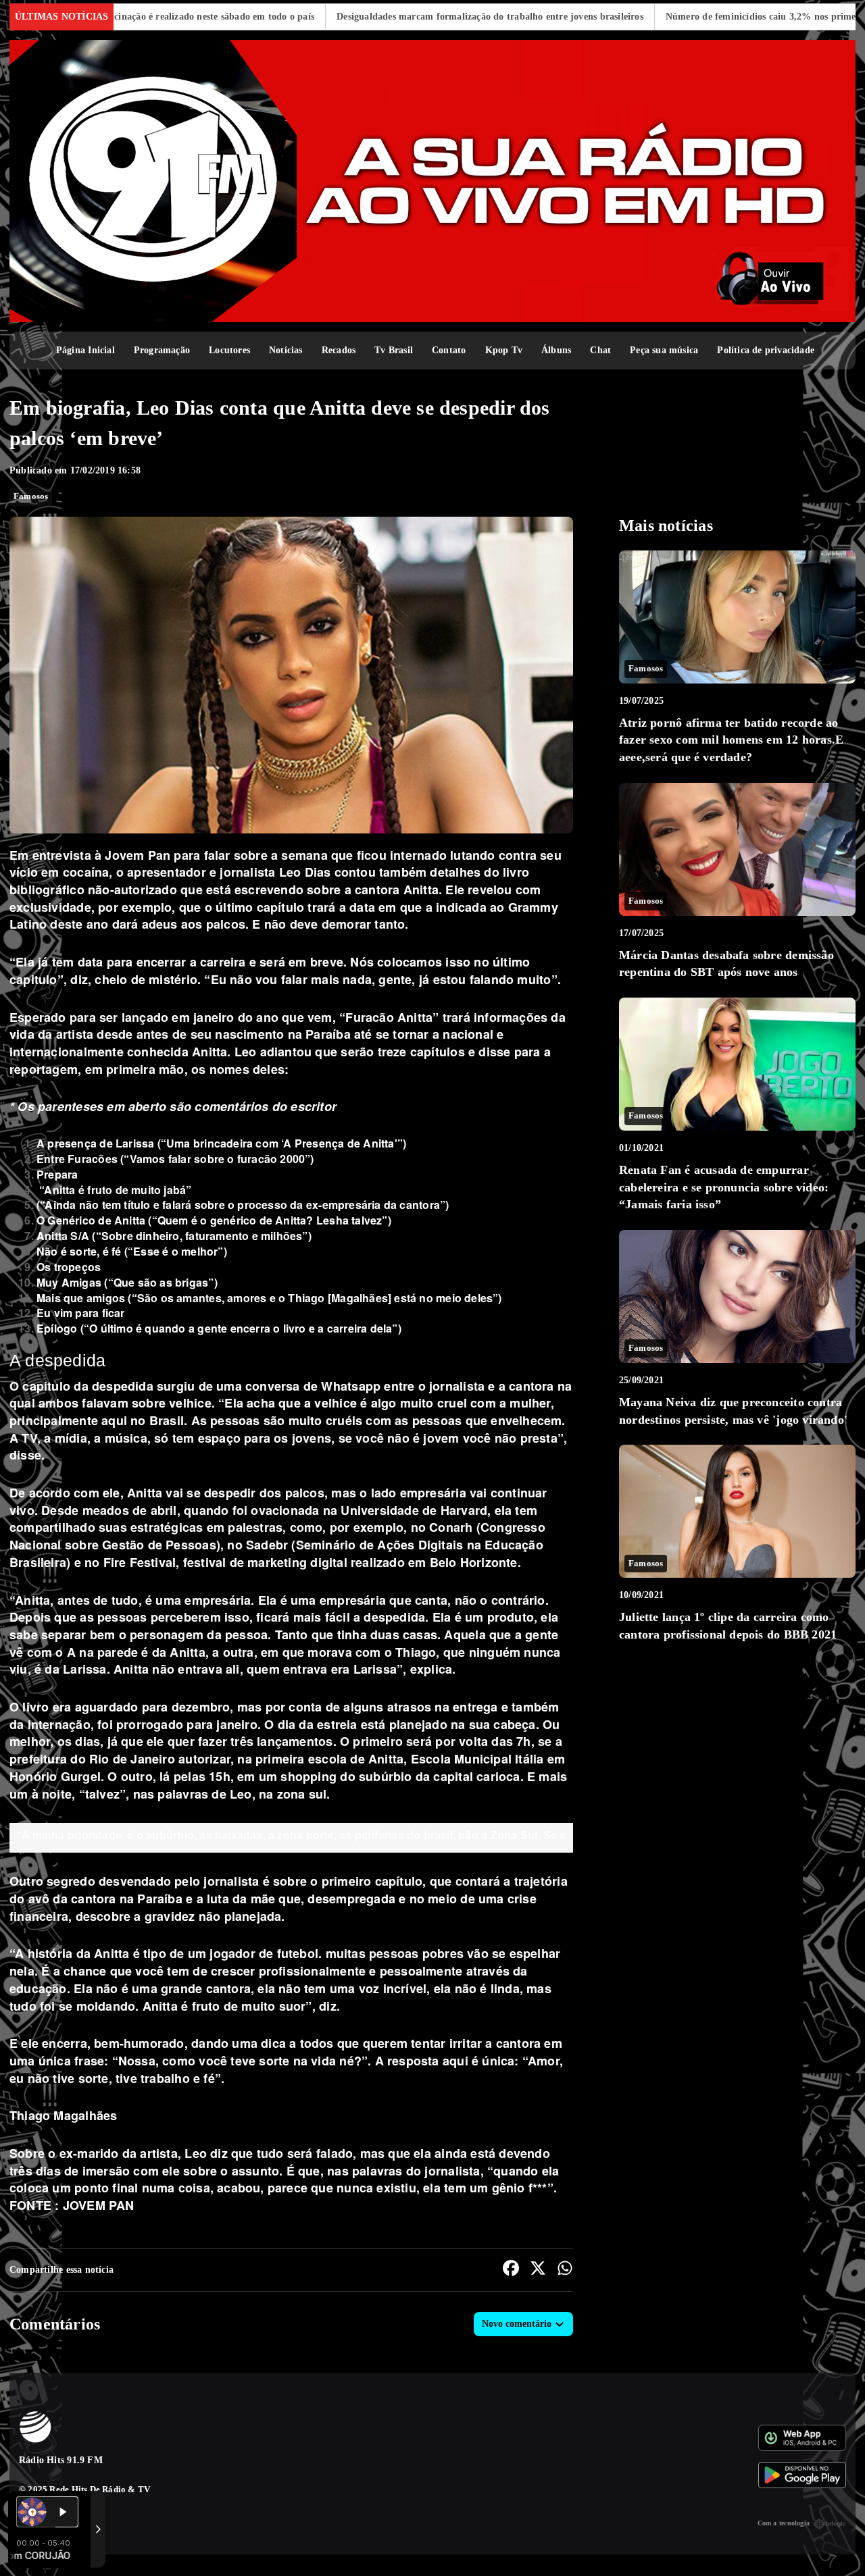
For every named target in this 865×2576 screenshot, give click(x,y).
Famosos (31, 496)
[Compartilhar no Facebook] (511, 2270)
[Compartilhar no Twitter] (538, 2270)
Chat (600, 350)
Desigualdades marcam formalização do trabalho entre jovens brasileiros (389, 17)
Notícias (286, 350)
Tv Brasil (394, 350)
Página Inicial (85, 350)
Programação (162, 350)
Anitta (419, 890)
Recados (339, 350)
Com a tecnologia (784, 2523)
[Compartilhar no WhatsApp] (565, 2270)
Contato (449, 350)
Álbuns (556, 350)
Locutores (229, 350)
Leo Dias (303, 872)
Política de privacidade (766, 350)
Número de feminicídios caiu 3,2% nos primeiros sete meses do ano (705, 17)
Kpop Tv (504, 350)
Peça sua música (664, 350)
